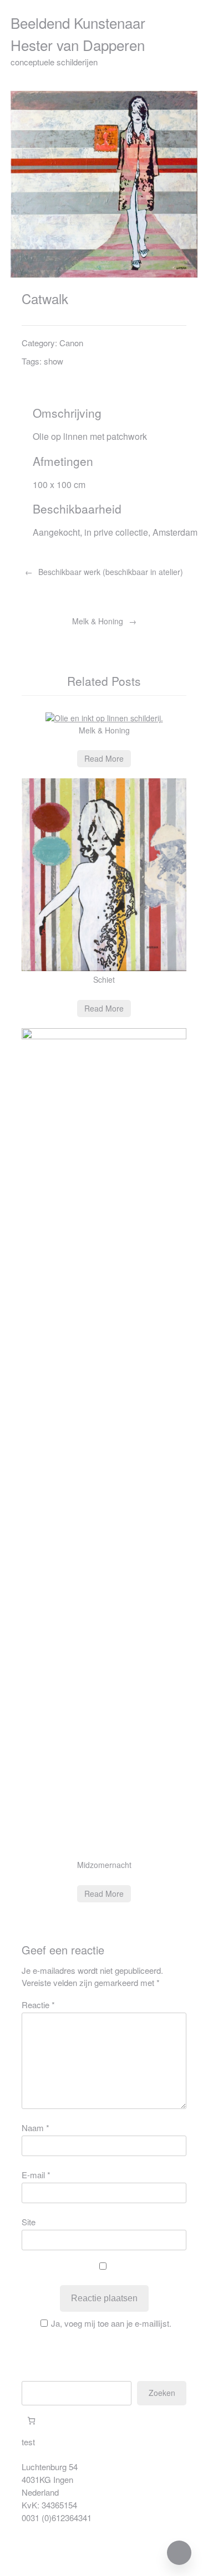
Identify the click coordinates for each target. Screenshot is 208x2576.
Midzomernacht (104, 1865)
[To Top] (179, 2553)
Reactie (38, 2005)
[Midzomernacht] (104, 1036)
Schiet (104, 979)
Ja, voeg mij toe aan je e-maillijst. (111, 2323)
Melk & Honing (98, 621)
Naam (35, 2128)
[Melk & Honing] (104, 718)
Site (29, 2222)
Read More (104, 758)
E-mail (36, 2175)
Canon (71, 343)
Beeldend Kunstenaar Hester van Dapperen (78, 34)
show (54, 361)
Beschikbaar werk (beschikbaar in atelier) (111, 572)
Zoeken (162, 2393)
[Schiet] (104, 968)
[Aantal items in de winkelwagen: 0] (31, 2421)
